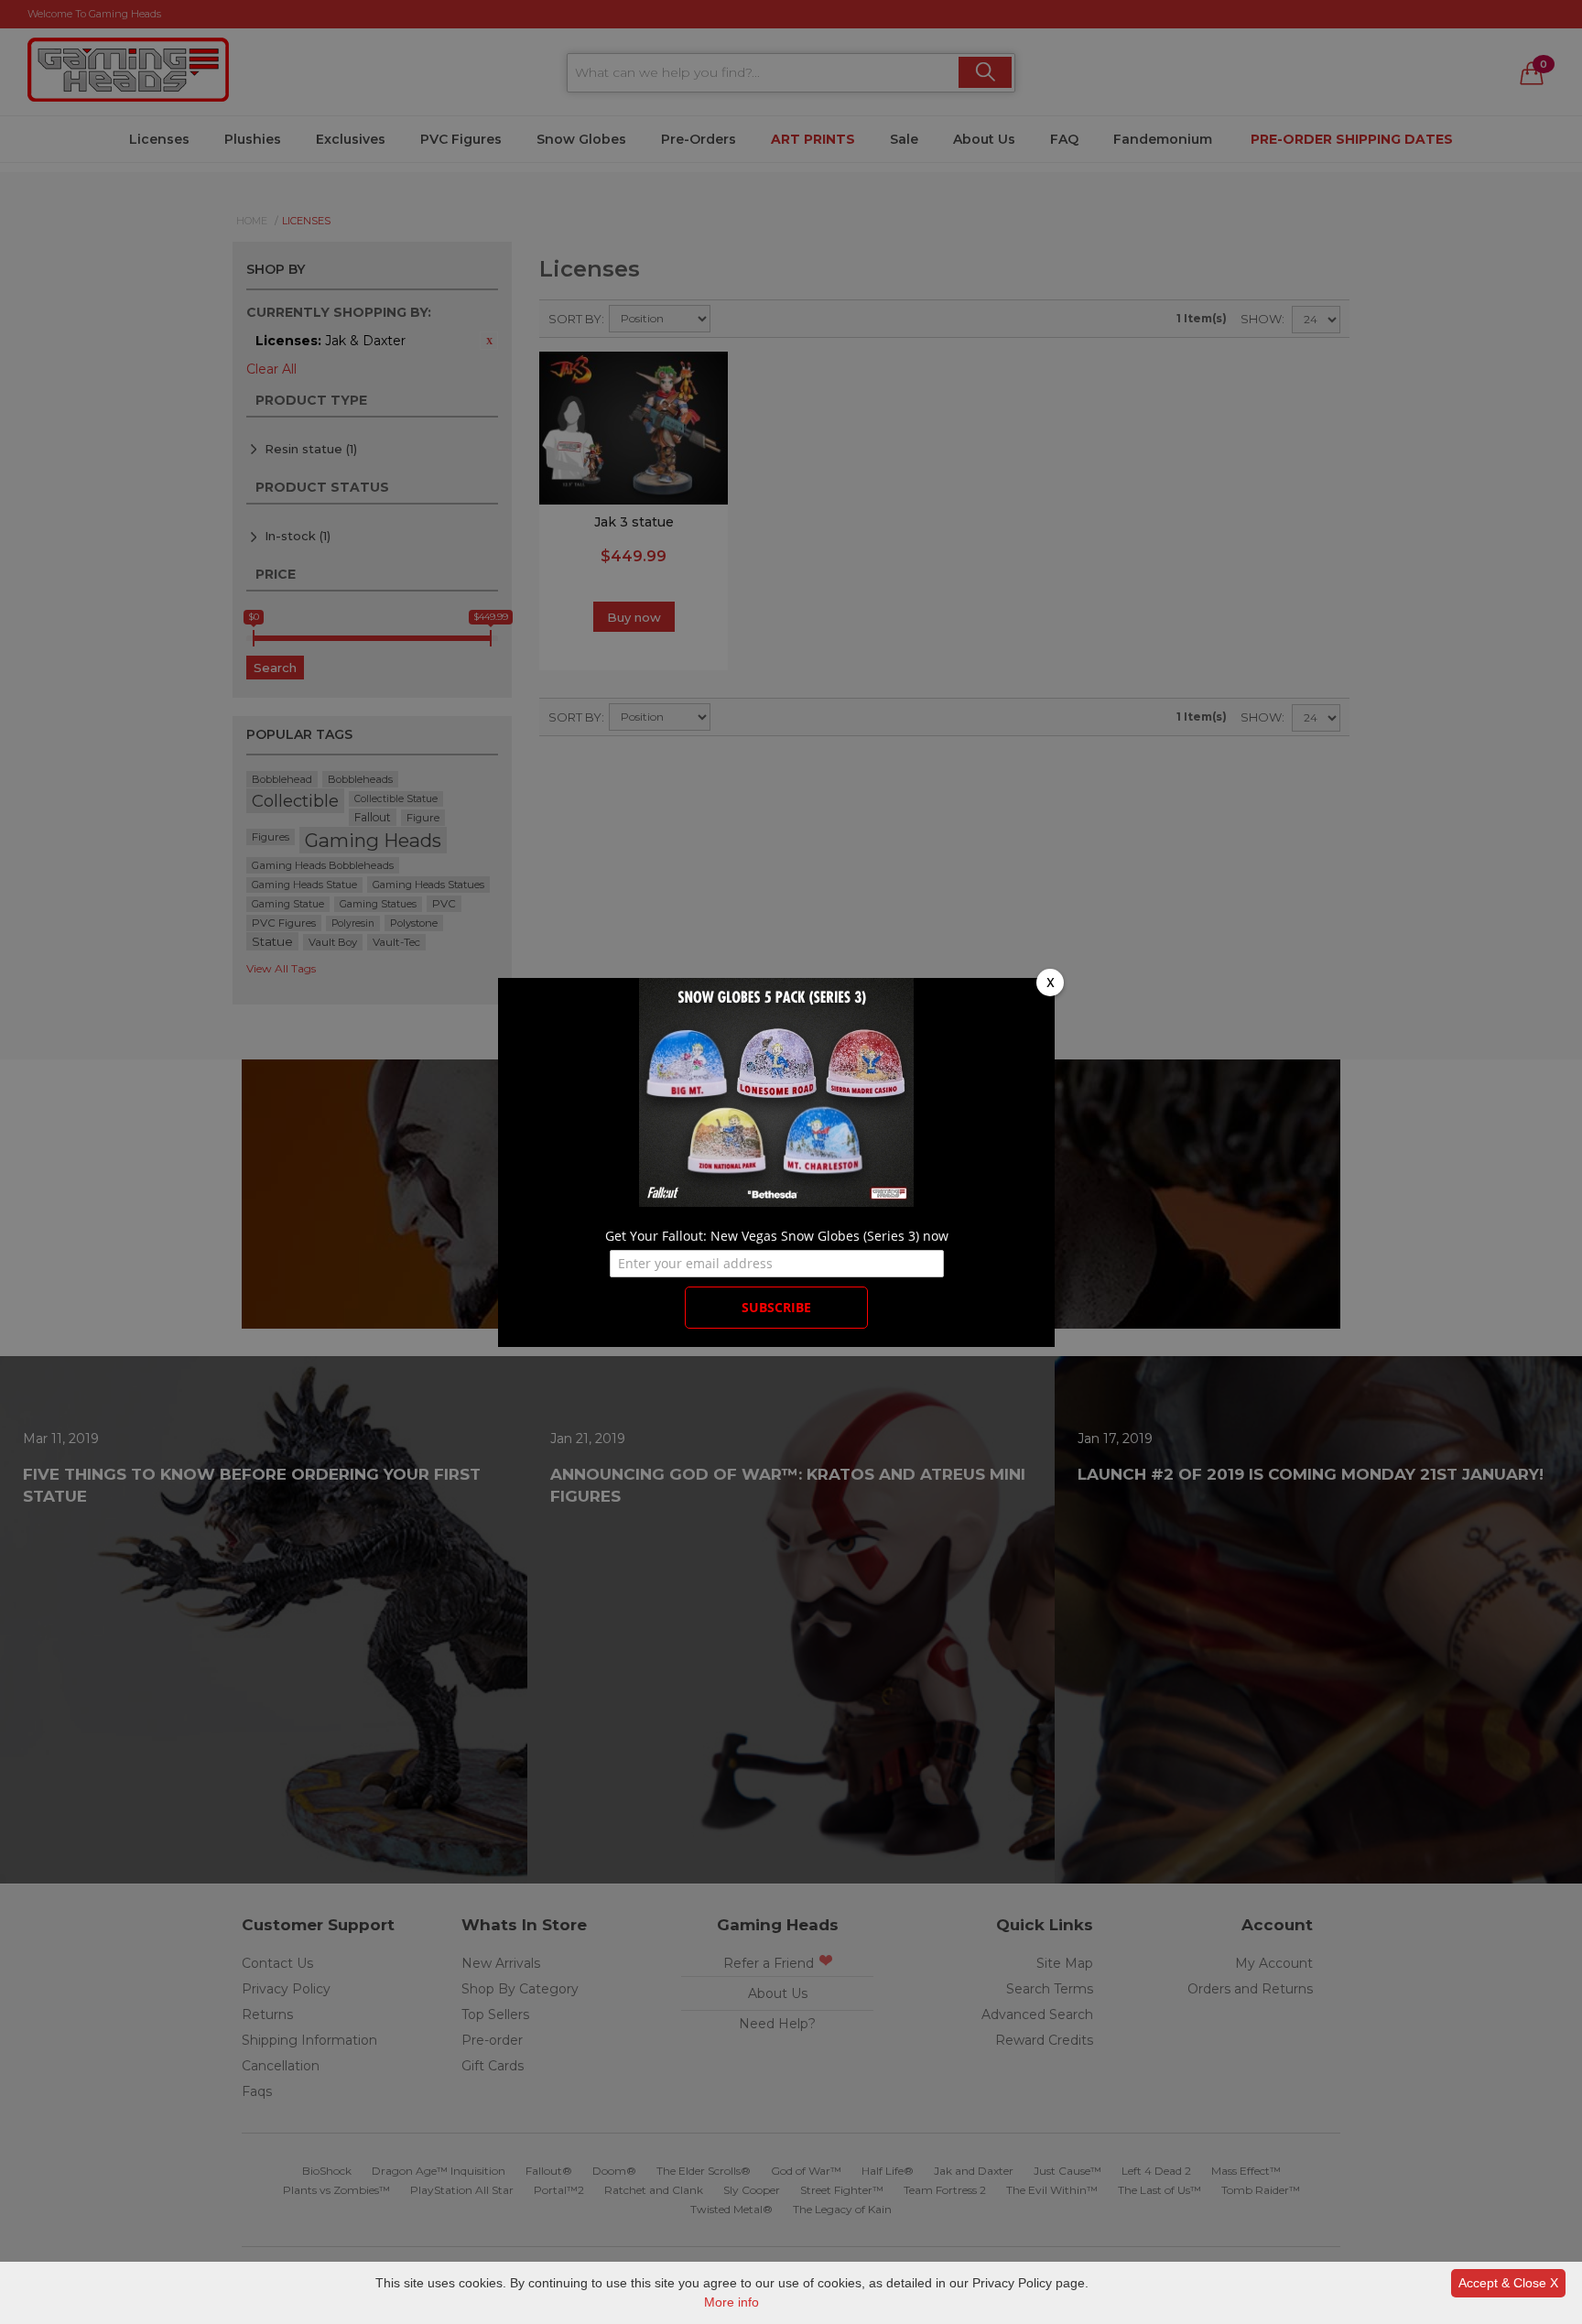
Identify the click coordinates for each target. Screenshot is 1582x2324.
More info (731, 2302)
